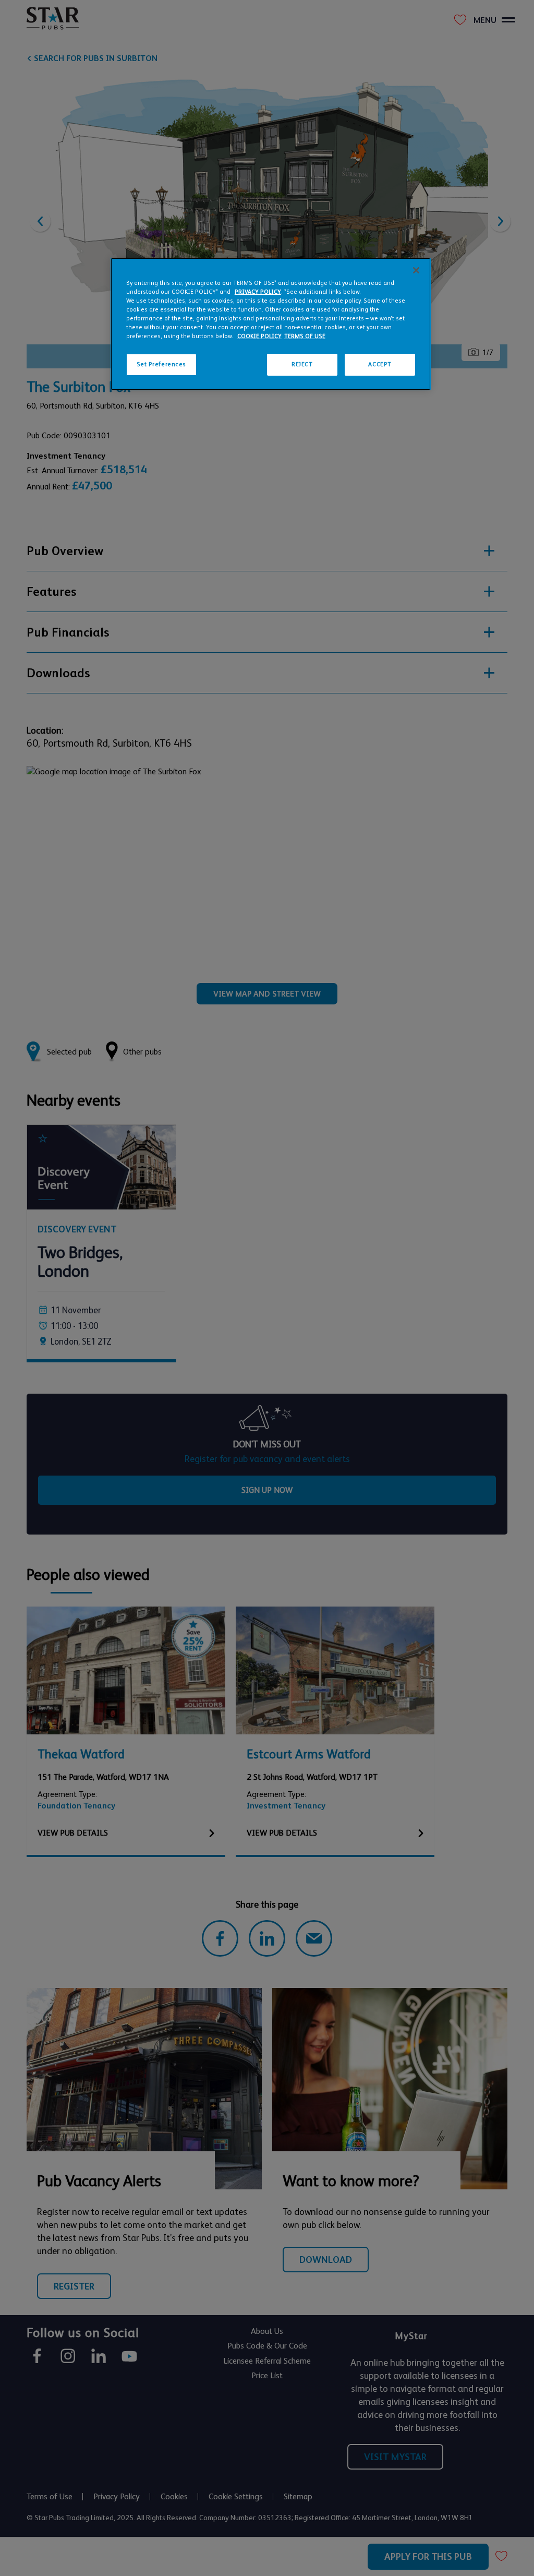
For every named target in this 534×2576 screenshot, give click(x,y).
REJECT (302, 364)
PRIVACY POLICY (258, 292)
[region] (271, 324)
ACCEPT (380, 364)
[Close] (416, 270)
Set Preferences (162, 364)
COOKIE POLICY (259, 336)
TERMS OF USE (305, 336)
